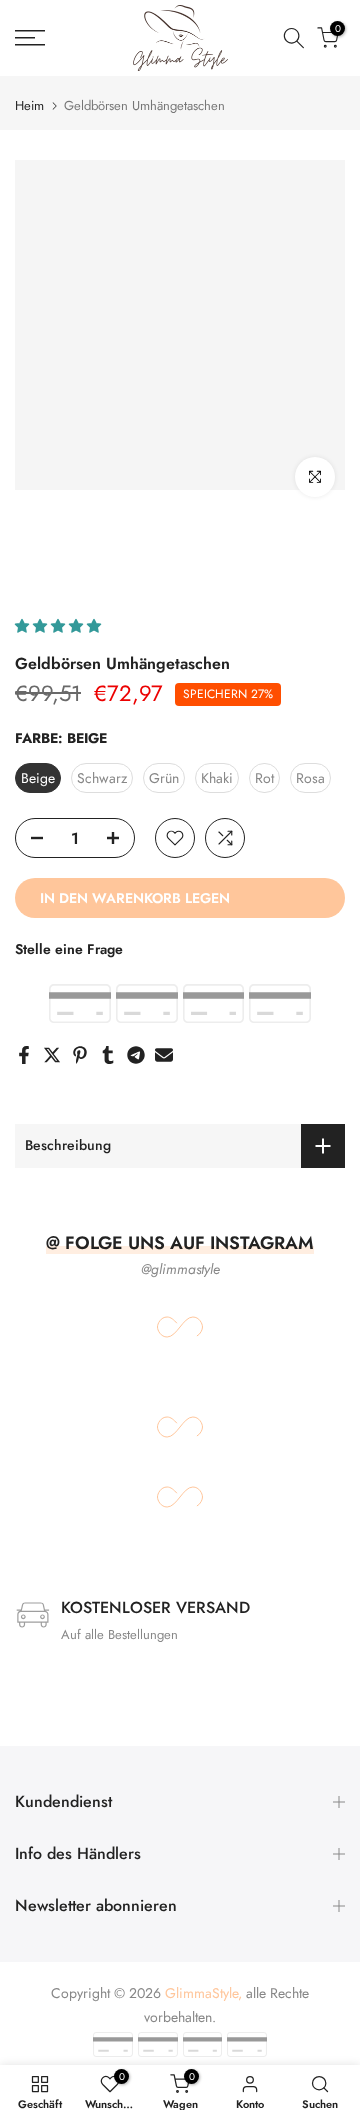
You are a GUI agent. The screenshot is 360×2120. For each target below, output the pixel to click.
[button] (60, 626)
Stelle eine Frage (69, 949)
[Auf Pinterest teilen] (80, 1055)
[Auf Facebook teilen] (24, 1055)
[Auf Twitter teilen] (52, 1055)
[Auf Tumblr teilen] (108, 1055)
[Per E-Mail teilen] (164, 1055)
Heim (29, 105)
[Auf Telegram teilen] (136, 1055)
